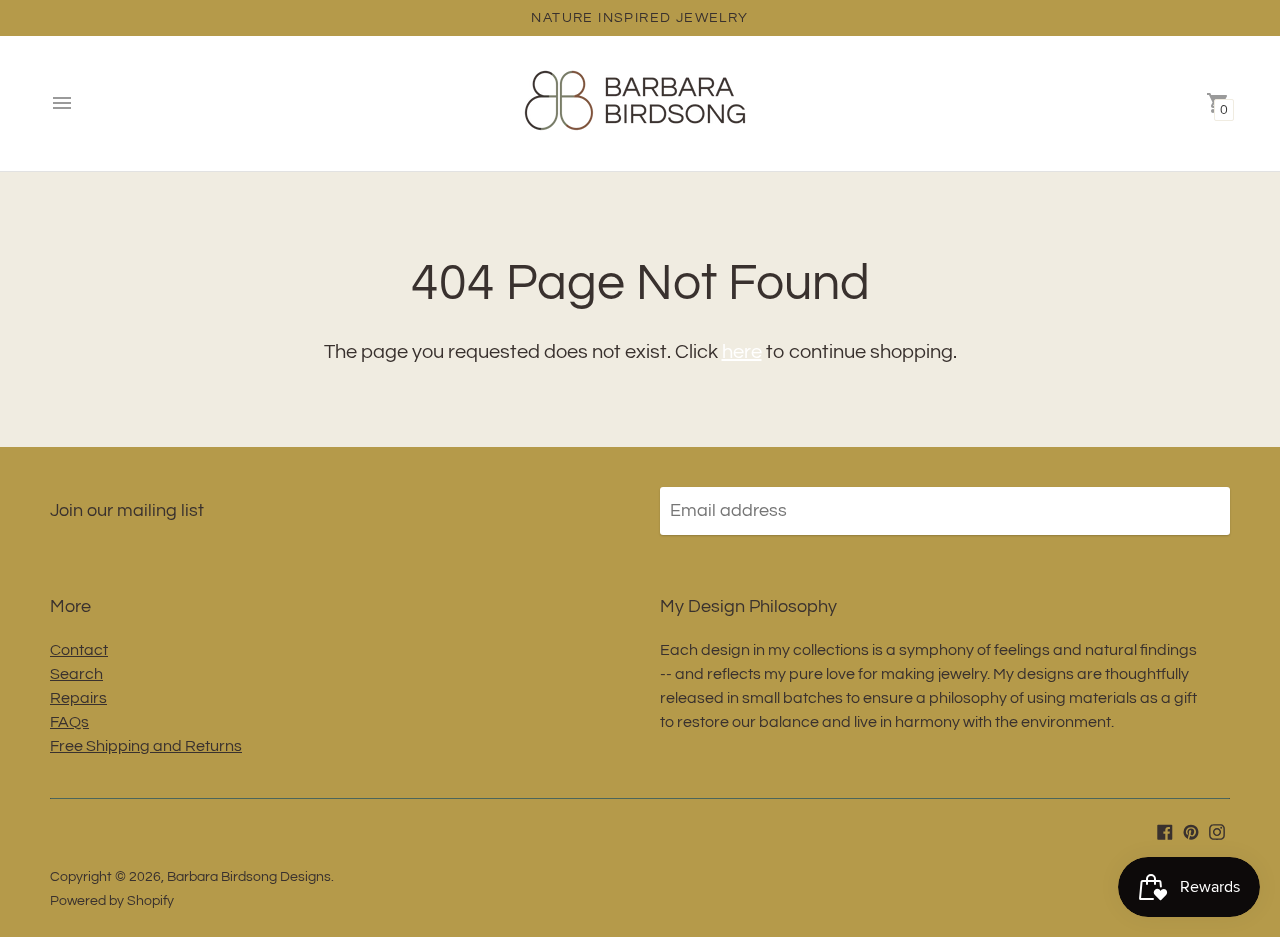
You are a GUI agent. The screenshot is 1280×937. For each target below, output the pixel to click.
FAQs (69, 722)
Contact (79, 650)
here (742, 352)
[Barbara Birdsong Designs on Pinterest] (1191, 831)
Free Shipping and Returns (146, 746)
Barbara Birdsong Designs (249, 877)
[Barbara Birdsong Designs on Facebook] (1165, 831)
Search (76, 674)
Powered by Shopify (112, 901)
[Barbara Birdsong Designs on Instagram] (1217, 831)
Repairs (78, 698)
